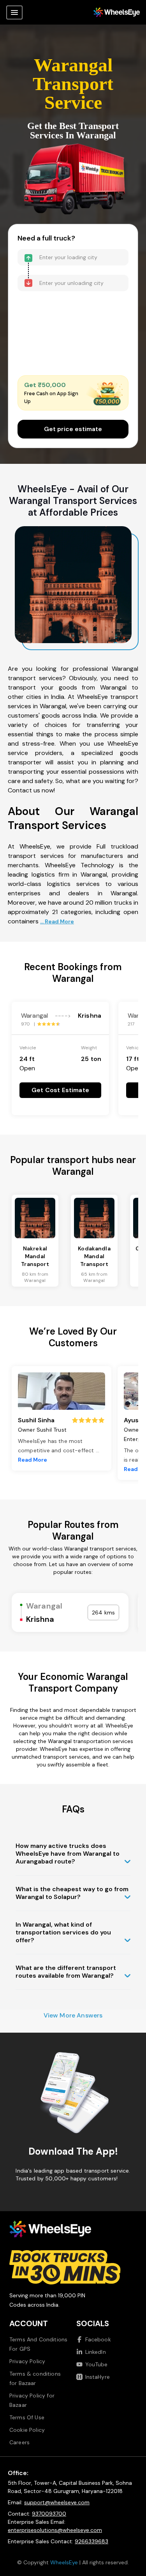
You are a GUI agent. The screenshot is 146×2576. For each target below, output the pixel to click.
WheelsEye (64, 2562)
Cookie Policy (27, 2430)
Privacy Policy (27, 2361)
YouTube (97, 2364)
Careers (19, 2442)
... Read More (57, 921)
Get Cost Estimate (60, 1090)
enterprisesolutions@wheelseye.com (55, 2530)
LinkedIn (96, 2352)
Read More (33, 1460)
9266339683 (91, 2541)
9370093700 (49, 2514)
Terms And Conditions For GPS (38, 2344)
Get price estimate (73, 429)
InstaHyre (98, 2377)
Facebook (98, 2339)
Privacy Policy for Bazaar (32, 2400)
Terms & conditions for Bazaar (35, 2378)
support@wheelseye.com (57, 2502)
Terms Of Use (27, 2417)
